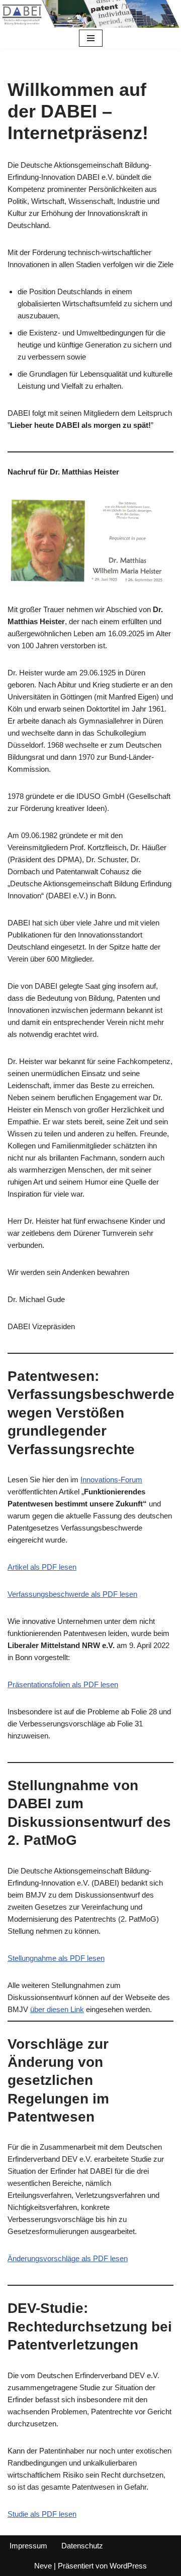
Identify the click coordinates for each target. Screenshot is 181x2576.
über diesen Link (57, 2009)
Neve (43, 2566)
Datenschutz (82, 2546)
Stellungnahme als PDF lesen (56, 1958)
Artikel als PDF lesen (42, 1567)
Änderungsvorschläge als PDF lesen (68, 2258)
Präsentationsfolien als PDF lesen (63, 1684)
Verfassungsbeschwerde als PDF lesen (72, 1594)
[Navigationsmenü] (91, 38)
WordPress (128, 2566)
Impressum (28, 2546)
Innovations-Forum (111, 1480)
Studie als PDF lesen (42, 2514)
